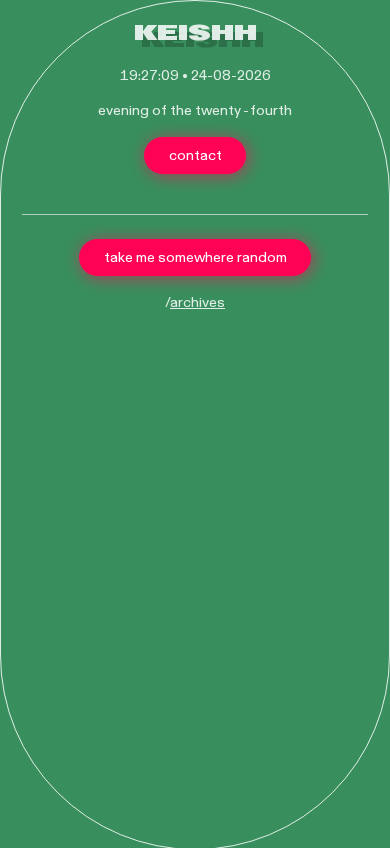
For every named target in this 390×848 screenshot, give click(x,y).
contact (195, 155)
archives (197, 302)
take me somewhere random (195, 257)
